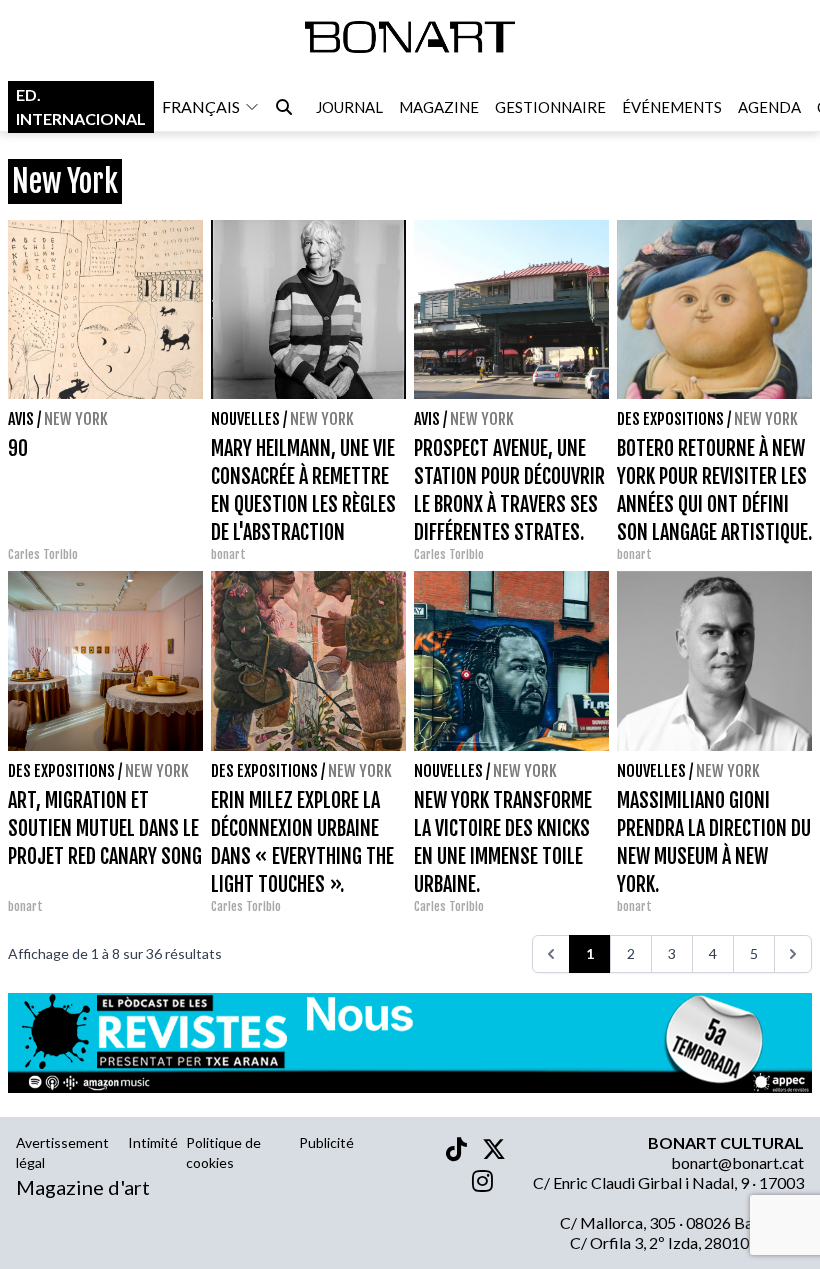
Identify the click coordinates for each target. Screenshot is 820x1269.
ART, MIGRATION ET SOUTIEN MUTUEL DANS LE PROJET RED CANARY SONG (105, 828)
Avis (21, 419)
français (201, 106)
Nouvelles (245, 419)
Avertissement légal (62, 1152)
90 (18, 448)
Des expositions (670, 419)
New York (76, 419)
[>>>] (793, 954)
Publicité (326, 1142)
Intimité (153, 1142)
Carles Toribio (44, 554)
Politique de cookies (223, 1152)
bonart (228, 554)
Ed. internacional (81, 106)
